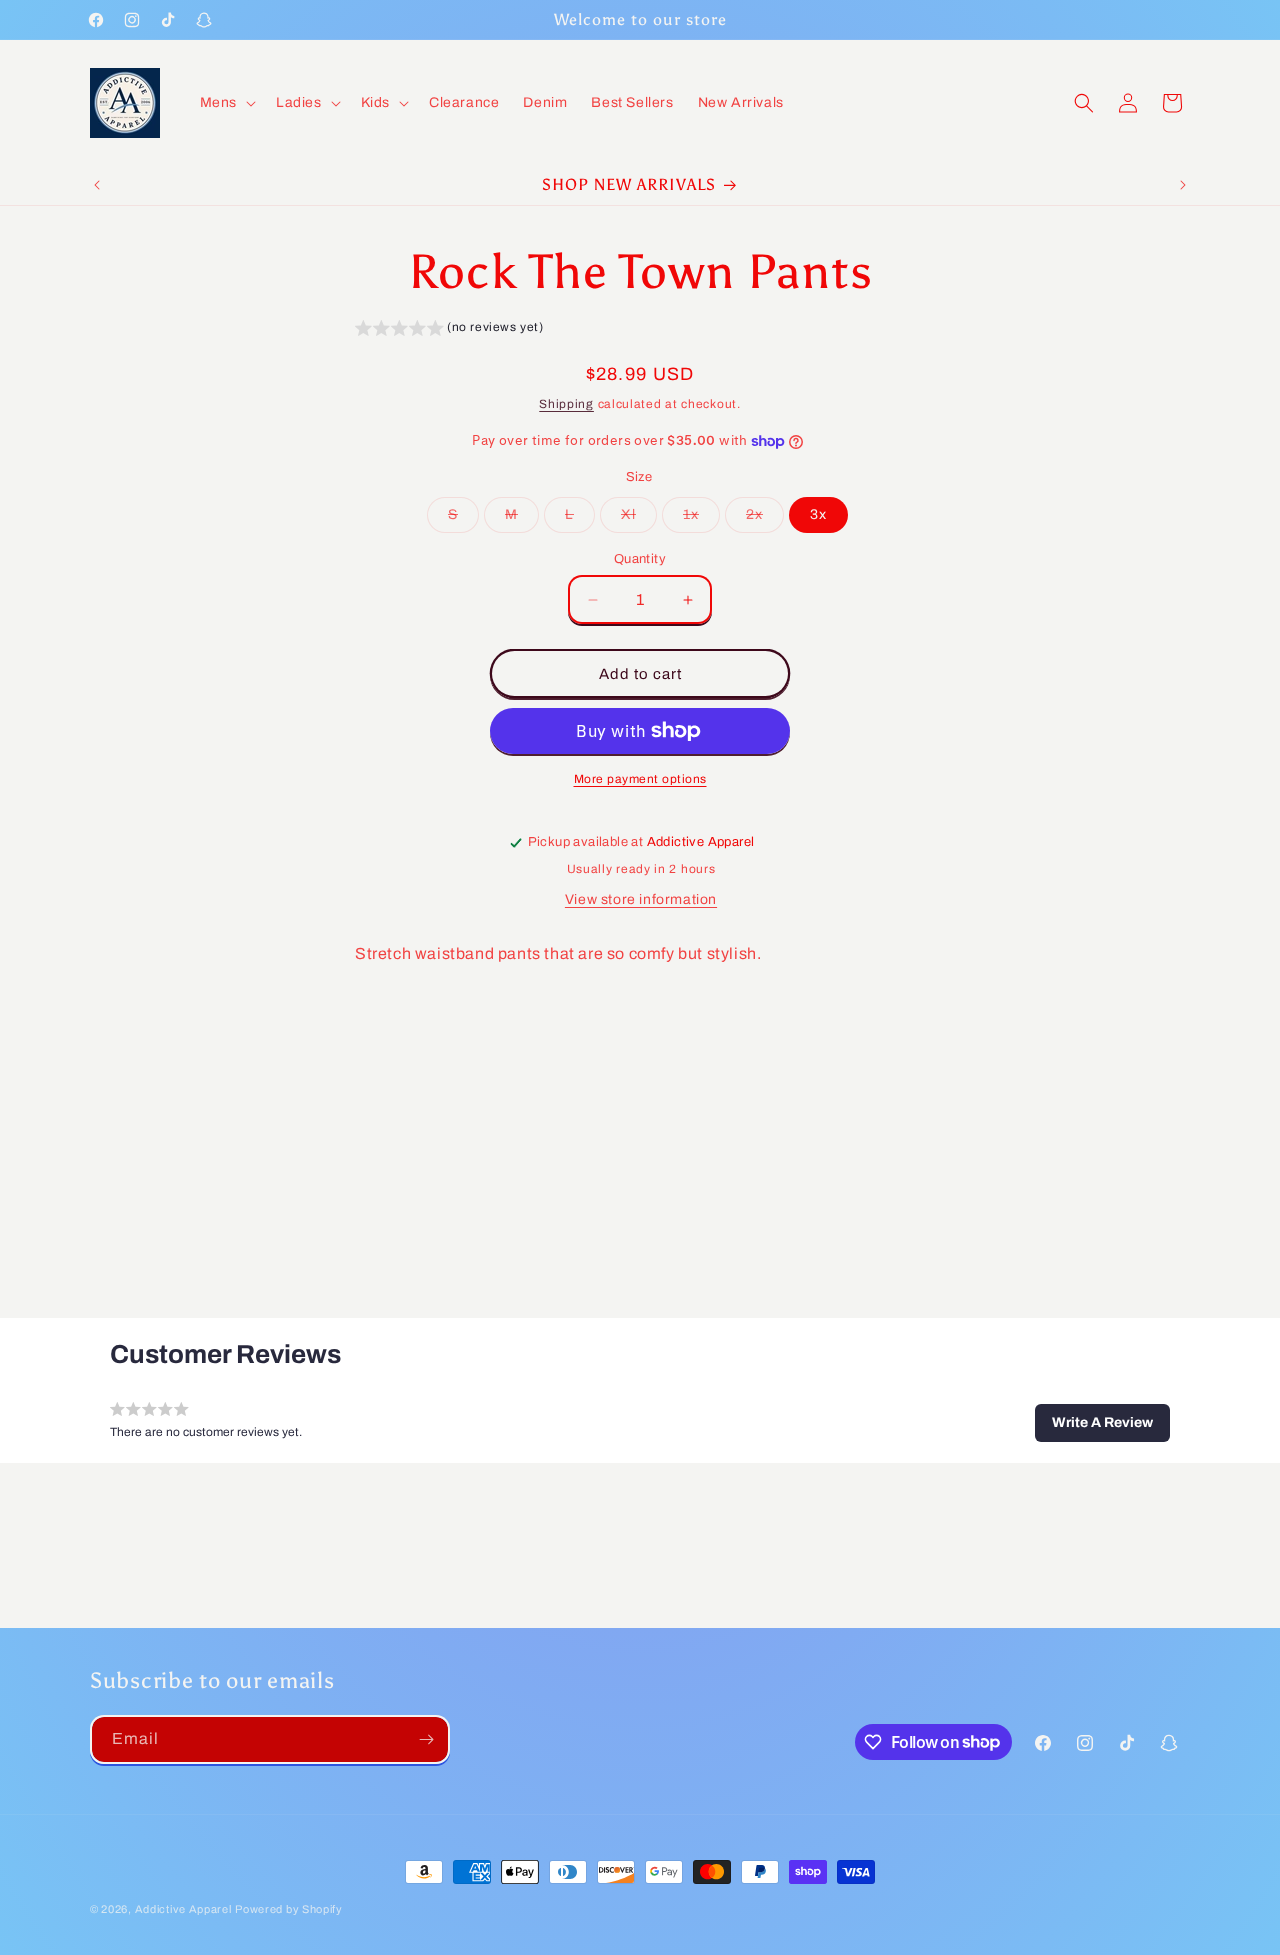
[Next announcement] (1183, 185)
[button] (226, 103)
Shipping (566, 404)
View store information (641, 899)
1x (701, 519)
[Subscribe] (426, 1739)
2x (765, 519)
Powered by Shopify (289, 1909)
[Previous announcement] (97, 185)
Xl (639, 519)
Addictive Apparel (183, 1909)
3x (818, 514)
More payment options (640, 779)
